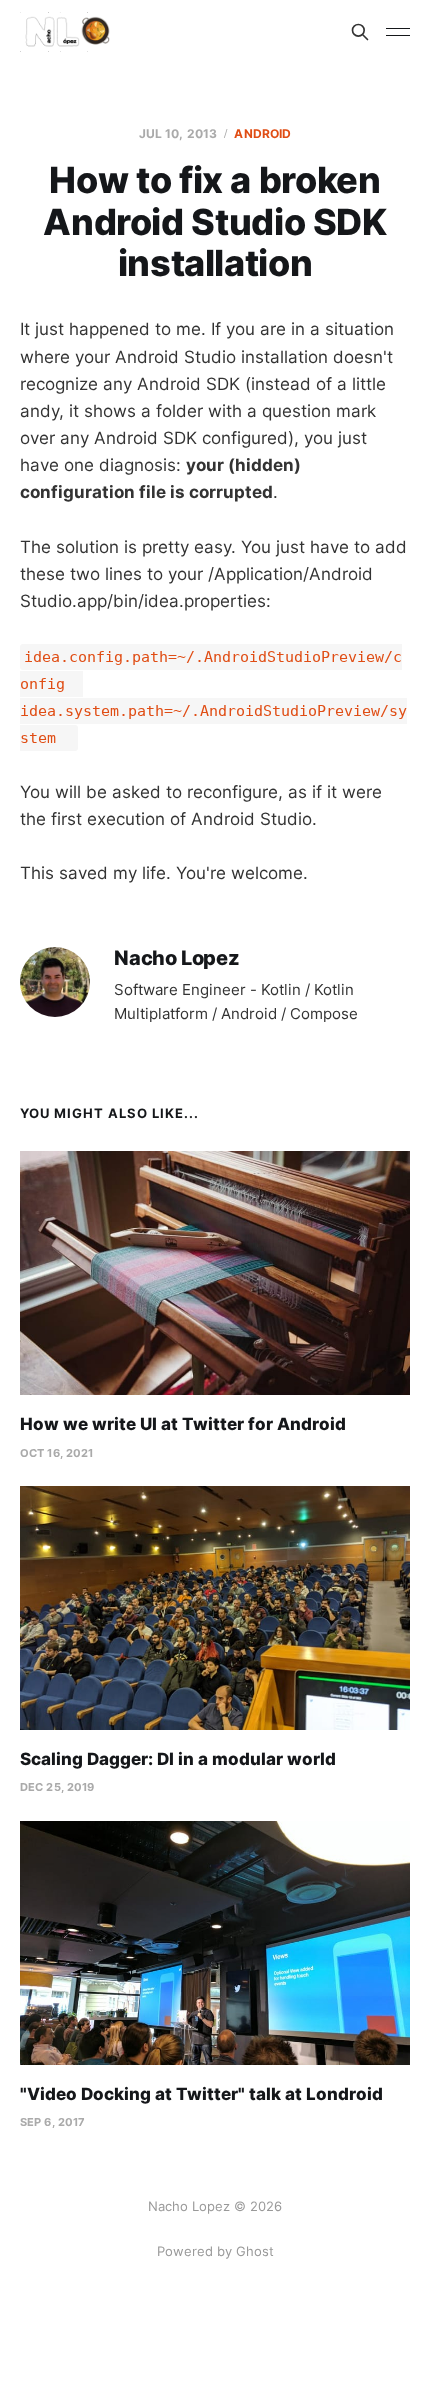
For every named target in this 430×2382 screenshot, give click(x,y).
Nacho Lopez (177, 958)
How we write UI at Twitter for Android (183, 1424)
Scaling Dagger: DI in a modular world (178, 1759)
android (262, 133)
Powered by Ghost (215, 2251)
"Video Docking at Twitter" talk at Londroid (201, 2094)
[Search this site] (360, 32)
